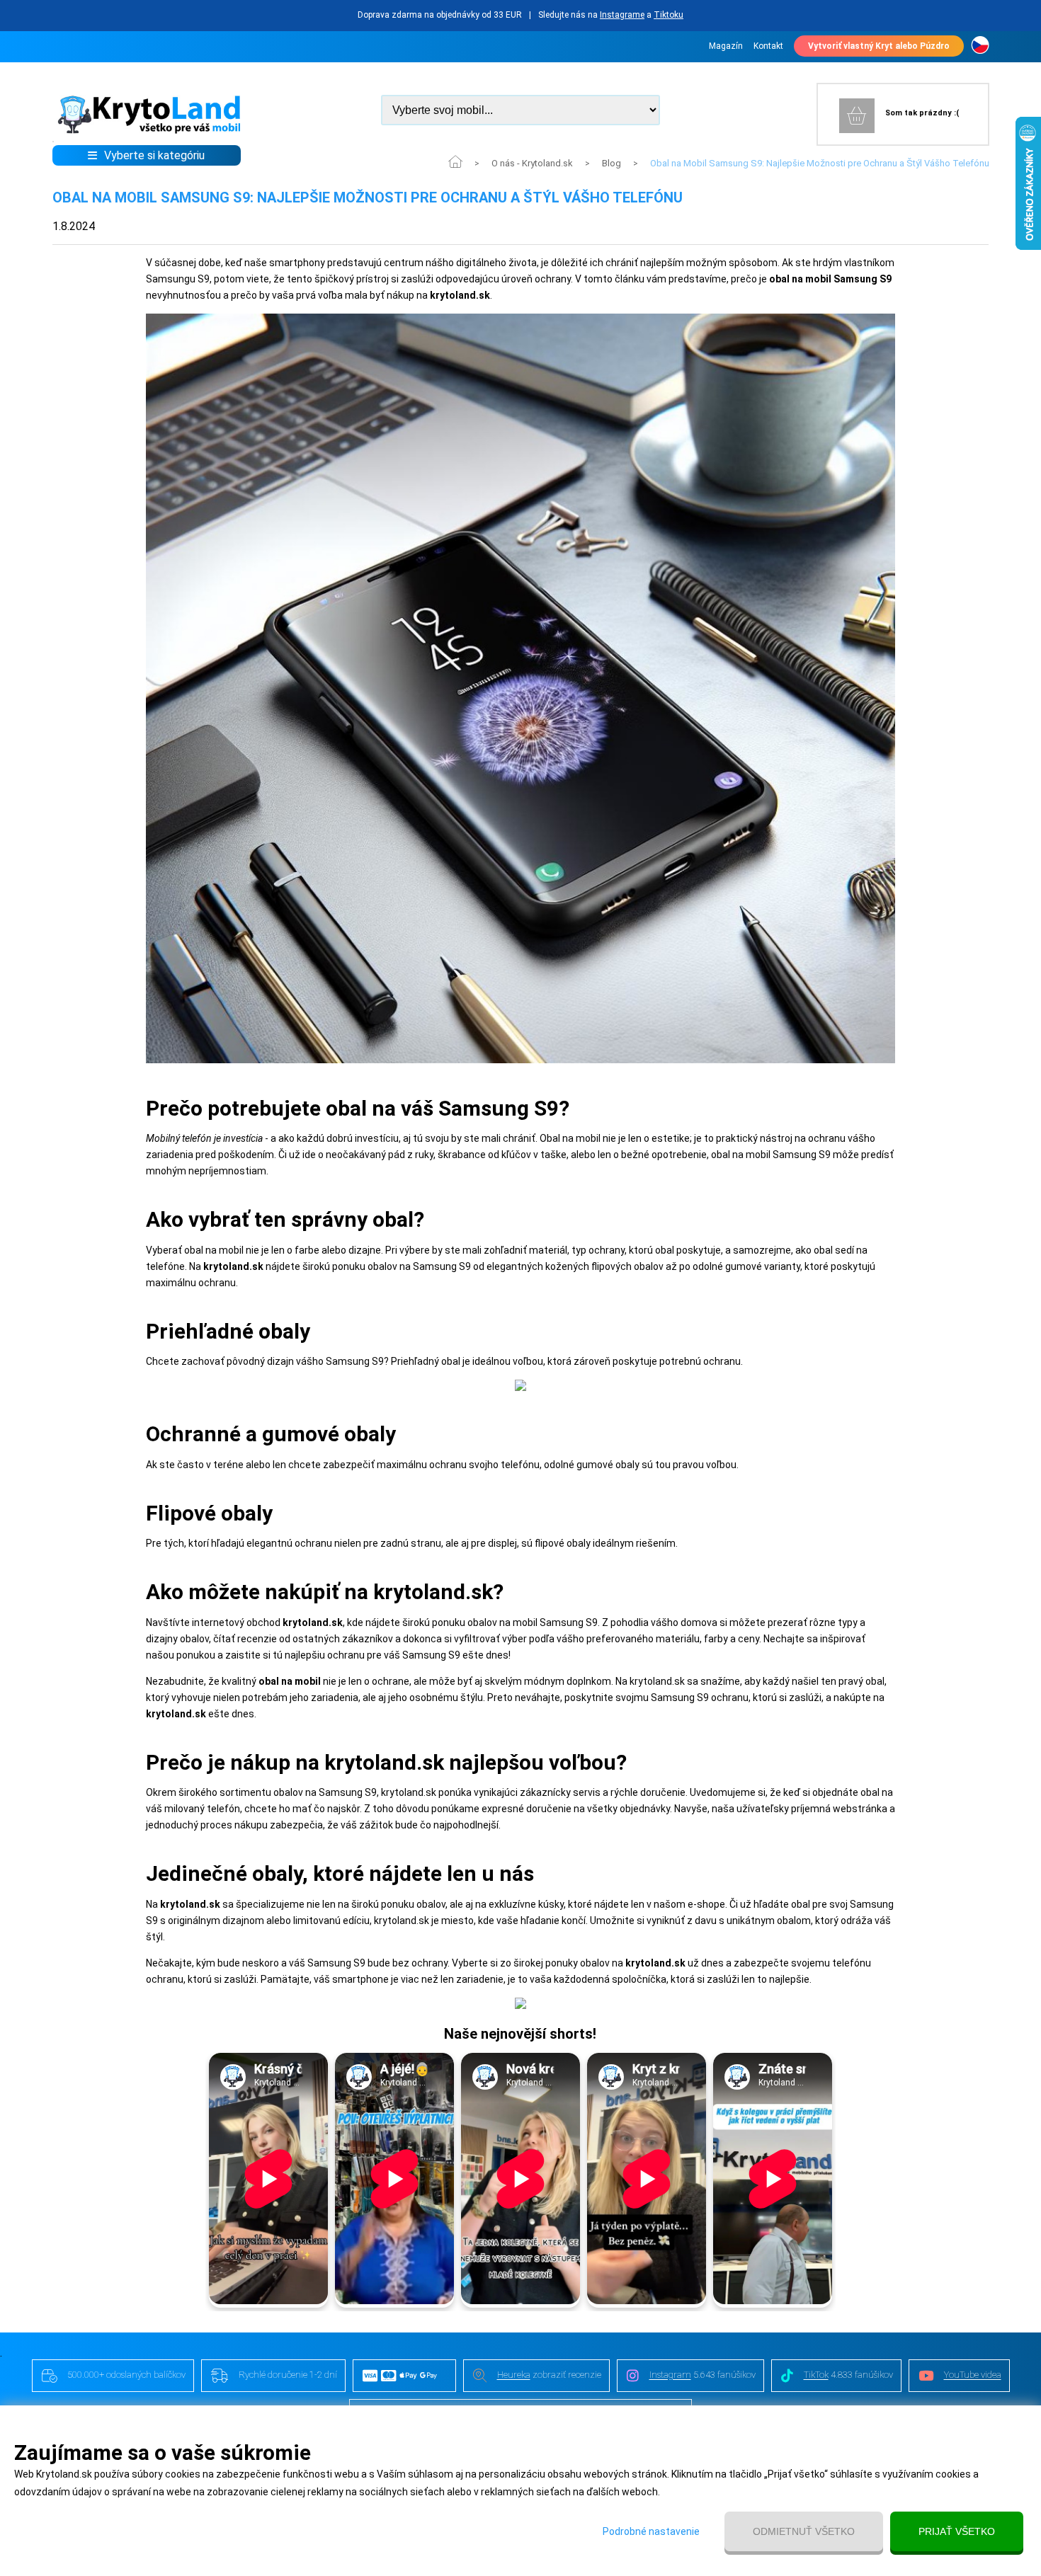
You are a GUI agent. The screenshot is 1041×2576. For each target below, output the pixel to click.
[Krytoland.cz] (980, 46)
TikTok (816, 2375)
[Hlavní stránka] (147, 131)
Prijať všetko (957, 2531)
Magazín (726, 46)
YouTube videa (973, 2375)
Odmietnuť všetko (804, 2531)
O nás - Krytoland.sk (532, 163)
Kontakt (768, 46)
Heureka (514, 2375)
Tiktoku (669, 15)
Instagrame (622, 15)
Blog (611, 163)
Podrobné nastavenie (651, 2531)
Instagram (670, 2375)
